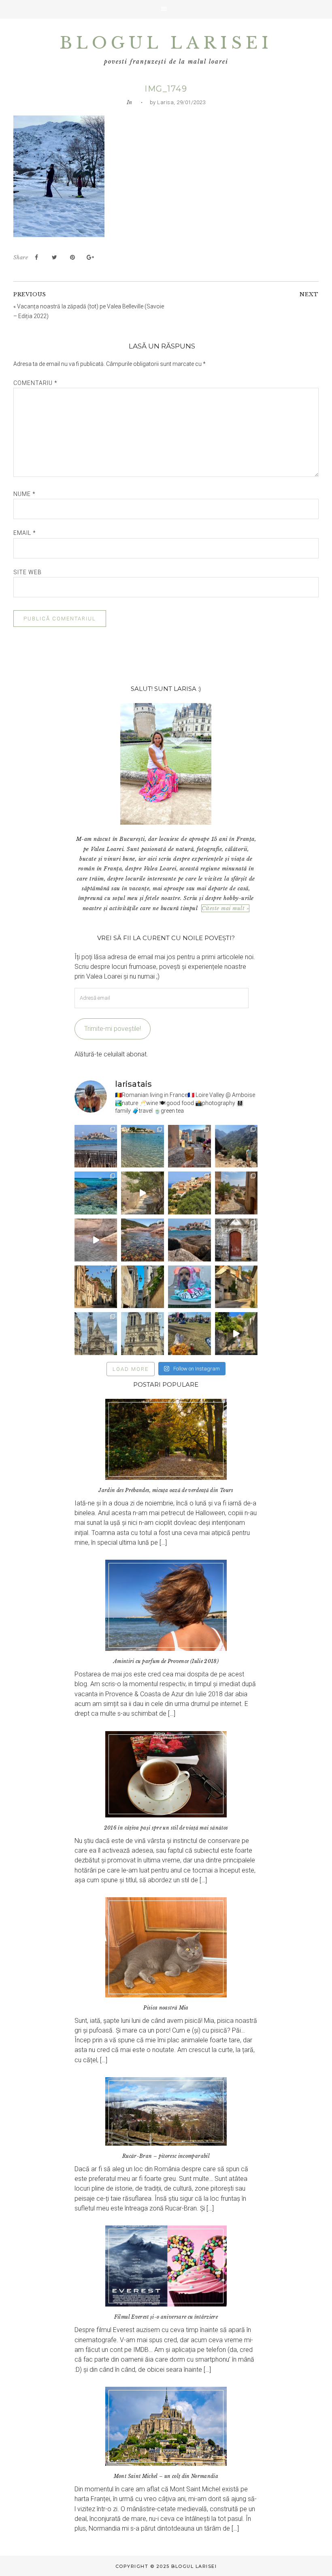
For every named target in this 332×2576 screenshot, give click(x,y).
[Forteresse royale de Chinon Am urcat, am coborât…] (236, 1334)
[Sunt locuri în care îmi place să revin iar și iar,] (189, 1146)
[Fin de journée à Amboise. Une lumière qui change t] (236, 1287)
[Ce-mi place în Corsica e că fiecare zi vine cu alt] (96, 1240)
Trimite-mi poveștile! (113, 1029)
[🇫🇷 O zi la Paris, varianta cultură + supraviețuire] (143, 1334)
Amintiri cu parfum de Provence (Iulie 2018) (166, 1661)
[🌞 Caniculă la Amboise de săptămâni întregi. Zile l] (96, 1287)
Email (25, 533)
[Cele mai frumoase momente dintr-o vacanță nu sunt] (189, 1240)
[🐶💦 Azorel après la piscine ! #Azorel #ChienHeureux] (189, 1287)
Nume (24, 494)
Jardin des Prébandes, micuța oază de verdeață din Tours (166, 1490)
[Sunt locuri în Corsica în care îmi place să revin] (236, 1193)
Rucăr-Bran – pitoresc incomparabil (166, 2156)
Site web (28, 572)
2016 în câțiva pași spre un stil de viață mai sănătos (166, 1828)
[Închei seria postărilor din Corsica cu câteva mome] (96, 1146)
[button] (166, 9)
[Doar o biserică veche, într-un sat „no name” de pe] (236, 1240)
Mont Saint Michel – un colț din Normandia (166, 2476)
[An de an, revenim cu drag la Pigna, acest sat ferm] (189, 1193)
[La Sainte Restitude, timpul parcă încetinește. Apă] (96, 1193)
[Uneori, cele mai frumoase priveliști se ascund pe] (143, 1287)
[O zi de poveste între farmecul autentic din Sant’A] (143, 1193)
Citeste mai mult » (225, 908)
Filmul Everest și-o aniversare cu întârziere (166, 2317)
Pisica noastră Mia (166, 2008)
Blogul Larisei (166, 43)
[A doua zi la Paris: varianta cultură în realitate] (96, 1334)
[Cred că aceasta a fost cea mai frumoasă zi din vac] (143, 1146)
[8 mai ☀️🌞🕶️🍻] (189, 1334)
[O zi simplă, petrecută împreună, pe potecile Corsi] (236, 1146)
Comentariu (35, 383)
